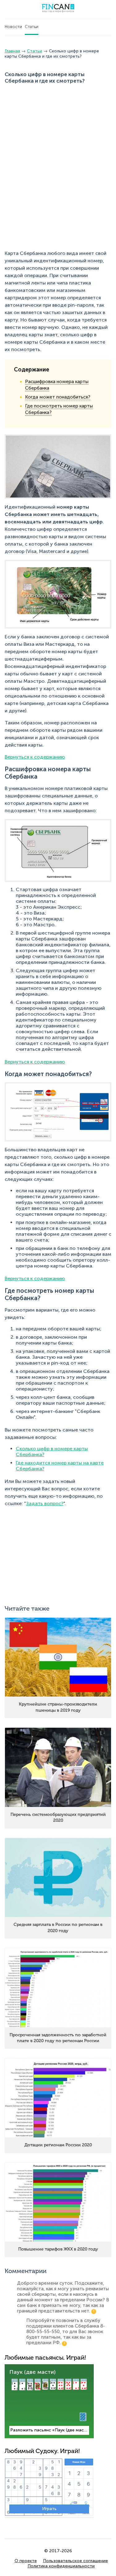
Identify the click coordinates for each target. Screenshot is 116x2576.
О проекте (26, 2561)
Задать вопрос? (45, 1503)
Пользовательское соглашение (75, 2561)
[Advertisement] (58, 129)
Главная (12, 51)
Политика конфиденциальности (61, 2566)
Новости (13, 27)
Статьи (32, 27)
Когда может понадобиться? (58, 397)
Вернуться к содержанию (35, 757)
